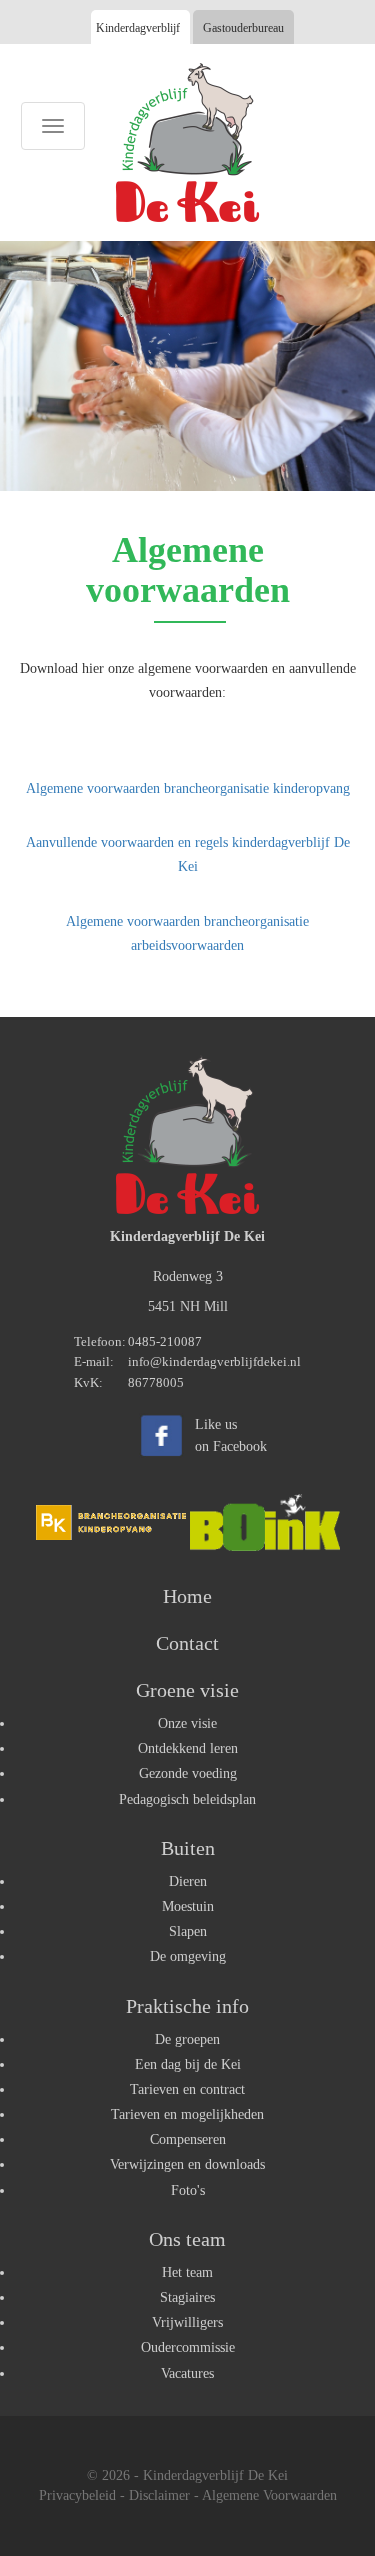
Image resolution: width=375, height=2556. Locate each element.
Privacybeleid (77, 2495)
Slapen (188, 1931)
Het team (187, 2272)
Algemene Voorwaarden (269, 2495)
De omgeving (188, 1956)
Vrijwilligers (187, 2322)
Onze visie (187, 1723)
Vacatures (187, 2373)
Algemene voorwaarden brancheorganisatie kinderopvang (188, 788)
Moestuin (188, 1906)
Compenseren (188, 2139)
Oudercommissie (188, 2347)
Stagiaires (187, 2297)
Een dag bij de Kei (188, 2064)
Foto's (188, 2190)
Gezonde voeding (188, 1773)
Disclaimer (159, 2495)
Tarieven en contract (187, 2089)
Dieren (188, 1881)
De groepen (187, 2039)
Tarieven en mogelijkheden (187, 2114)
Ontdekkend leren (188, 1748)
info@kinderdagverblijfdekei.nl (214, 1361)
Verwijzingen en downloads (187, 2164)
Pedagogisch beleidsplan (187, 1799)
